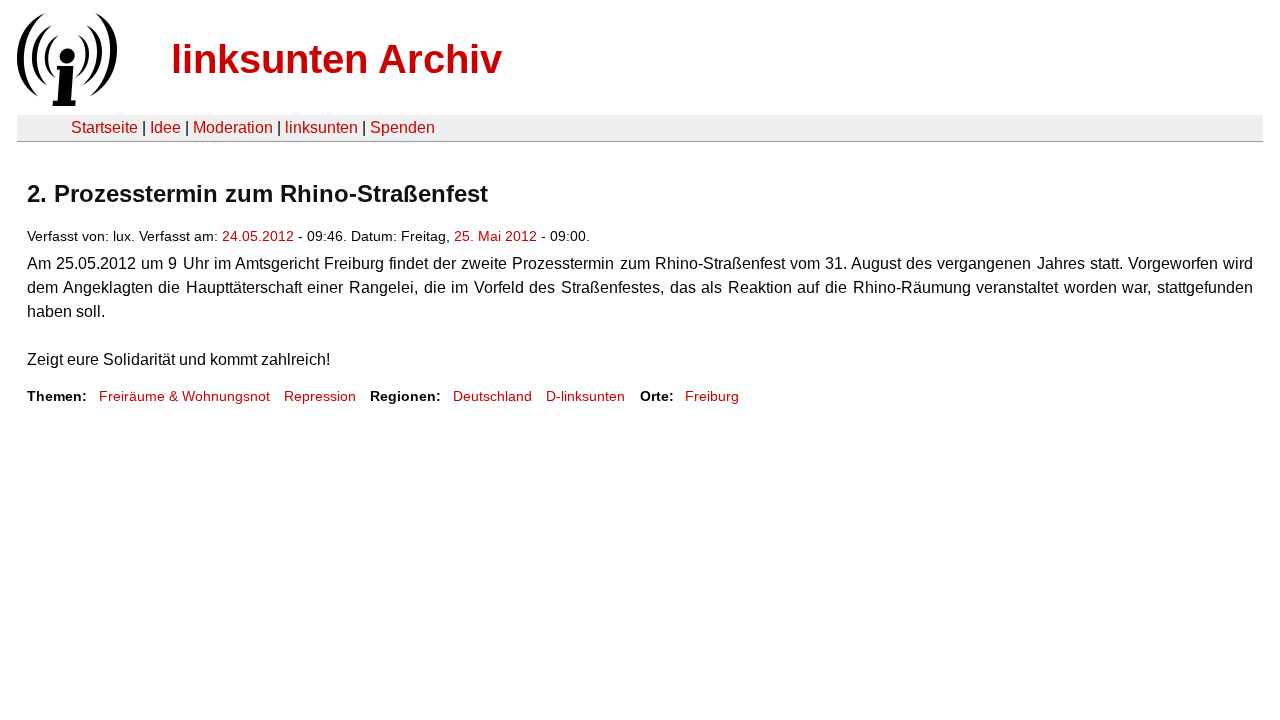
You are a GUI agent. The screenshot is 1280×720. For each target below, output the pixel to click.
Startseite (104, 127)
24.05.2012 (258, 236)
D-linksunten (585, 396)
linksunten (321, 127)
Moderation (233, 127)
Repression (320, 396)
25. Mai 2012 (495, 236)
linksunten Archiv (336, 59)
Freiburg (712, 396)
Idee (165, 127)
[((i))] (65, 100)
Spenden (402, 127)
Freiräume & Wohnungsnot (184, 396)
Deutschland (492, 396)
